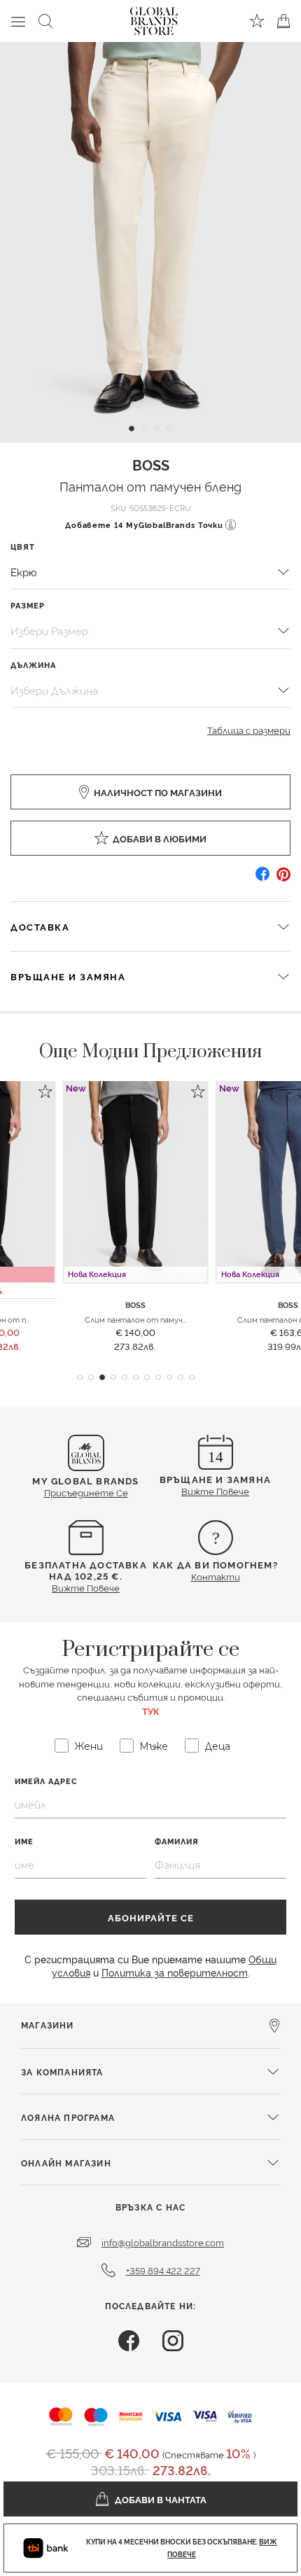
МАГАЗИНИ (48, 2025)
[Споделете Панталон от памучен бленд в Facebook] (262, 879)
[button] (80, 1377)
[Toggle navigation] (18, 21)
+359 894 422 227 (163, 2270)
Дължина (33, 665)
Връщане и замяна (68, 976)
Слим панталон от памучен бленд (150, 1319)
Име (24, 1841)
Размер (28, 605)
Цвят (23, 546)
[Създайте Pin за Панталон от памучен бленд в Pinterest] (283, 879)
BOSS (151, 464)
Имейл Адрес (46, 1781)
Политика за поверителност (175, 1972)
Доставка (40, 926)
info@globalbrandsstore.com (163, 2242)
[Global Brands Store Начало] (154, 18)
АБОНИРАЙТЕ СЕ (151, 1917)
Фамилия (177, 1841)
